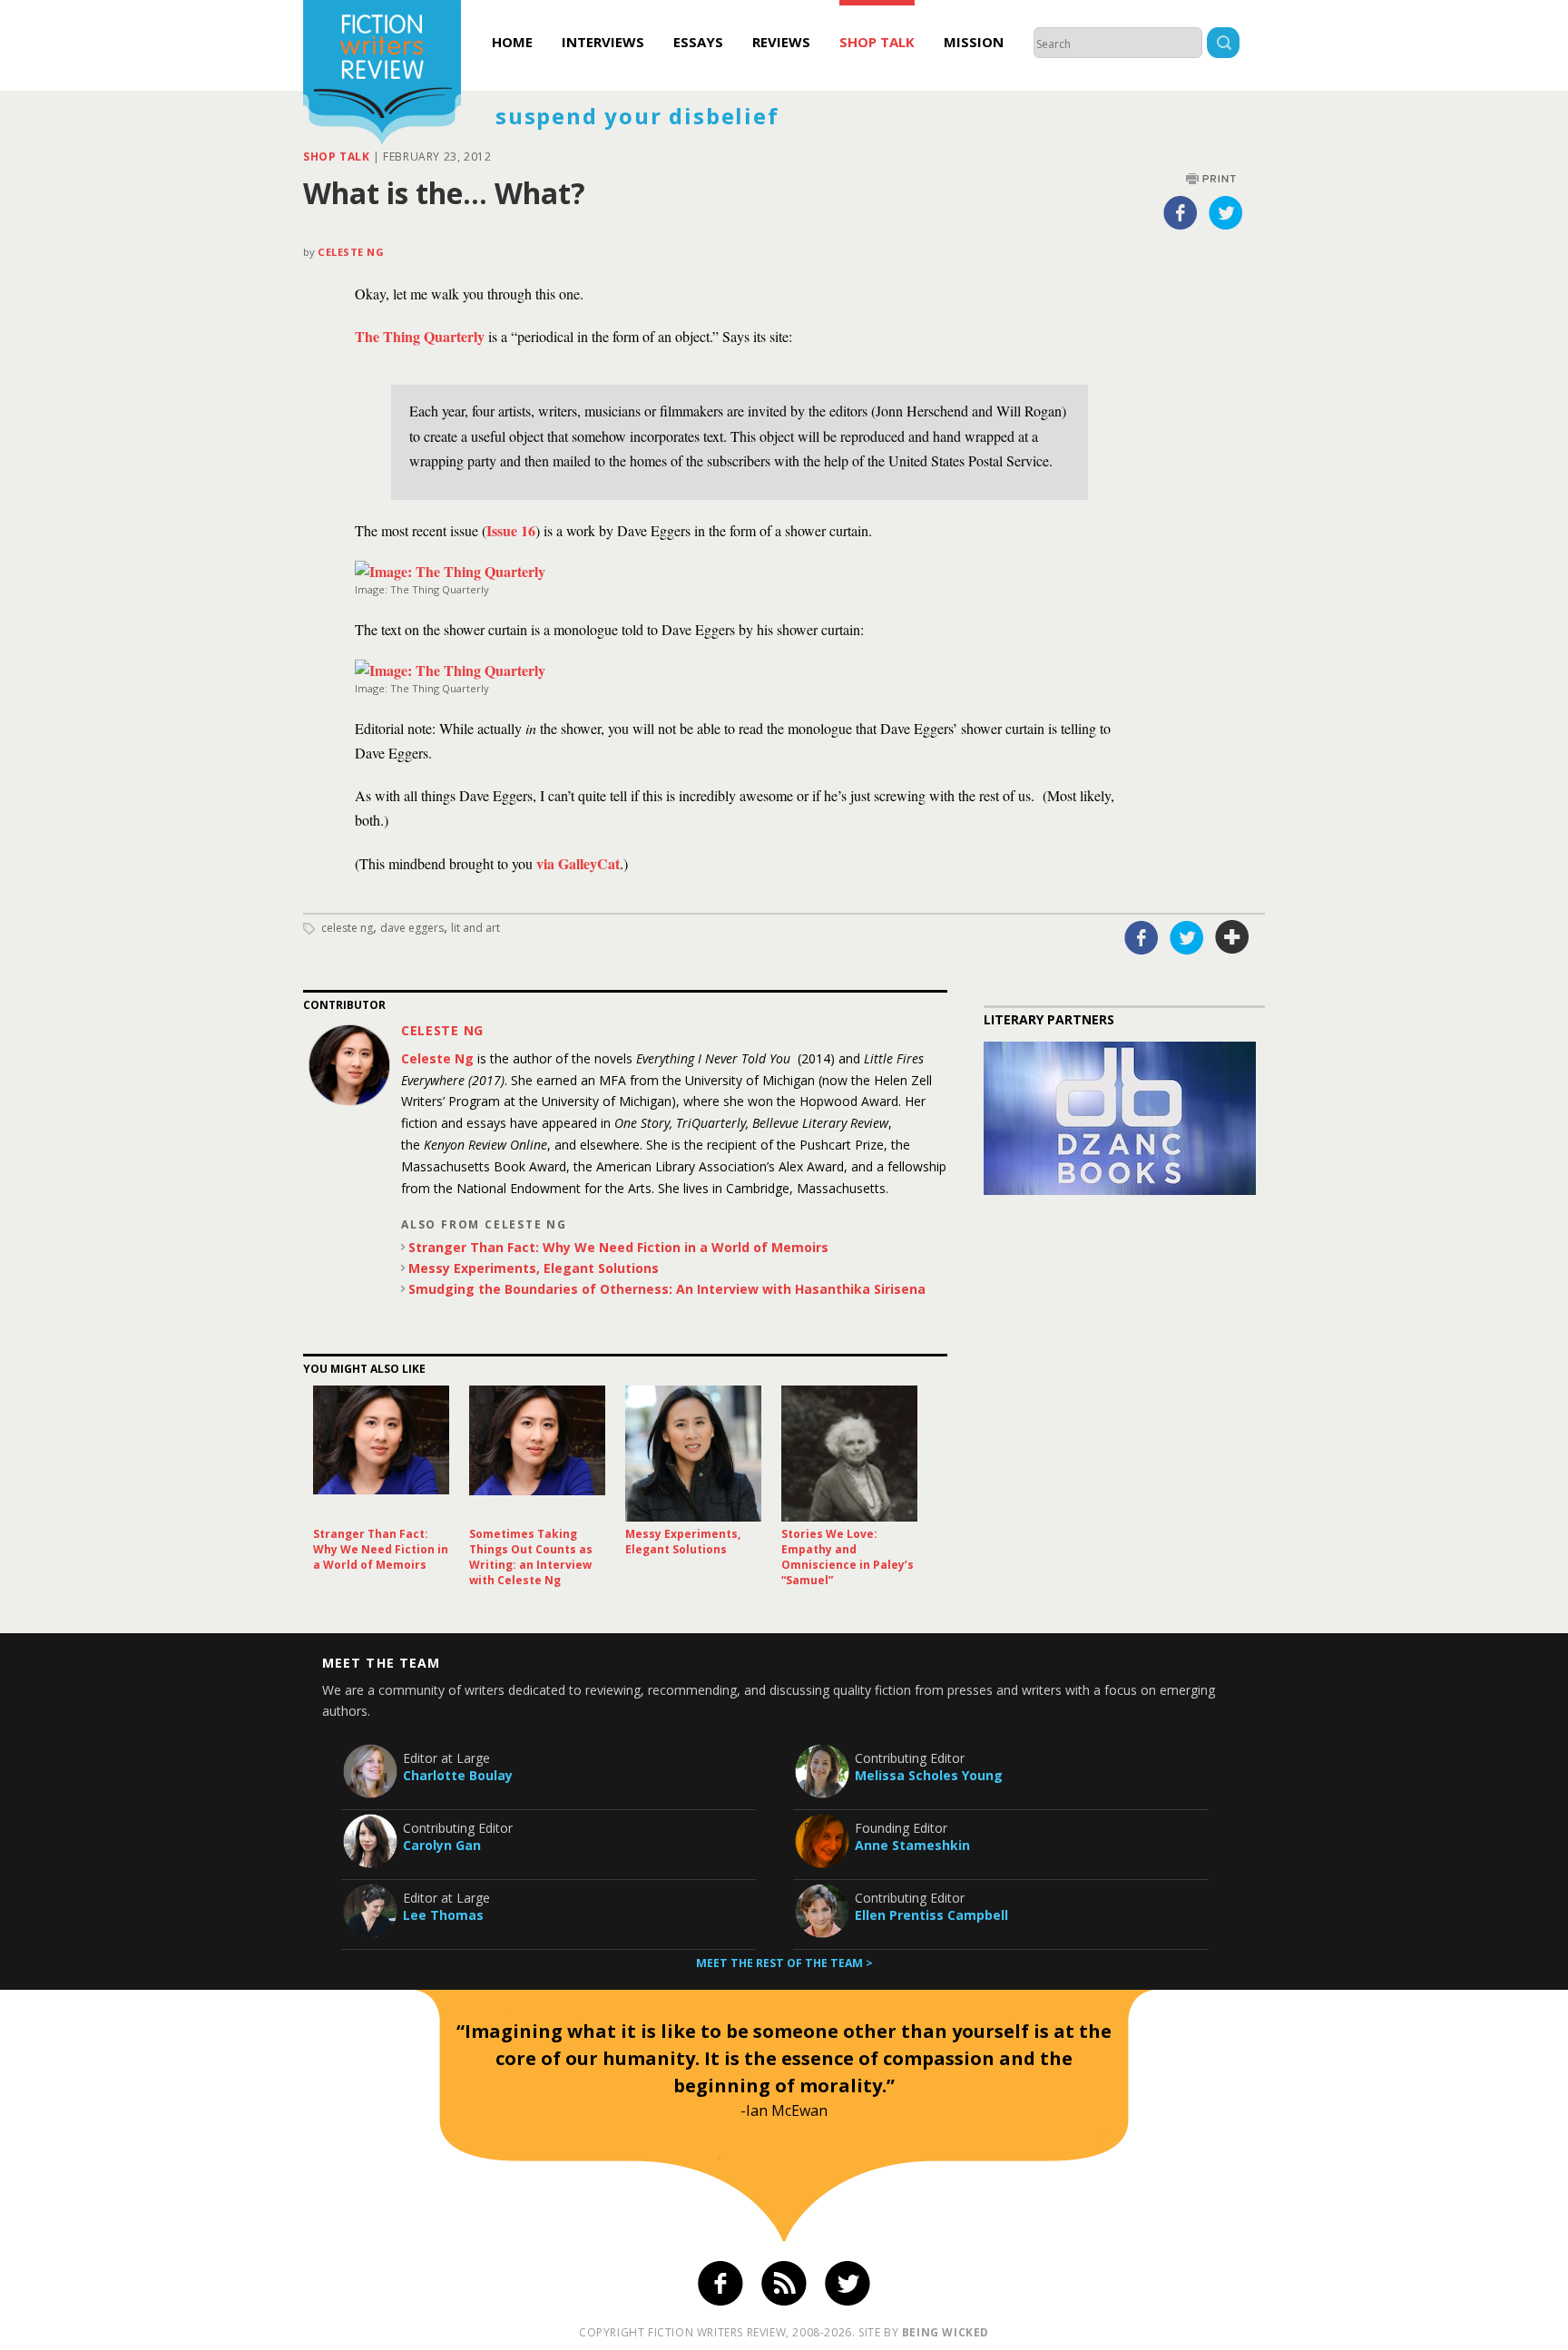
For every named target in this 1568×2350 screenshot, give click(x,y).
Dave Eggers (412, 928)
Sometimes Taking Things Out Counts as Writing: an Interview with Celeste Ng (531, 1557)
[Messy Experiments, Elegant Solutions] (693, 1454)
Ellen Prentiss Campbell (931, 1915)
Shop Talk (877, 42)
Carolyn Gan (442, 1845)
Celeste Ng (351, 252)
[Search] (1223, 45)
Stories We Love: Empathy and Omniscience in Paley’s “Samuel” (848, 1557)
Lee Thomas (443, 1915)
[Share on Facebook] (1181, 212)
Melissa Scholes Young (929, 1775)
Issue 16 (511, 530)
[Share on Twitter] (1226, 212)
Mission (974, 42)
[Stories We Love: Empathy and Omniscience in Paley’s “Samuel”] (849, 1454)
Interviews (603, 42)
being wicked (946, 2332)
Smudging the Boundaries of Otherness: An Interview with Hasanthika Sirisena (667, 1289)
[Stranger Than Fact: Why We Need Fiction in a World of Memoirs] (381, 1454)
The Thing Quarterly (420, 336)
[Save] (1232, 937)
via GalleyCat (578, 863)
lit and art (475, 928)
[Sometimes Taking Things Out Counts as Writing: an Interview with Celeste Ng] (537, 1454)
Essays (698, 42)
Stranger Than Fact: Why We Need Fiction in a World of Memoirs (618, 1247)
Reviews (781, 42)
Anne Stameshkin (912, 1845)
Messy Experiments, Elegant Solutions (534, 1268)
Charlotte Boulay (458, 1775)
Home (512, 42)
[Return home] (382, 74)
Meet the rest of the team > (784, 1963)
